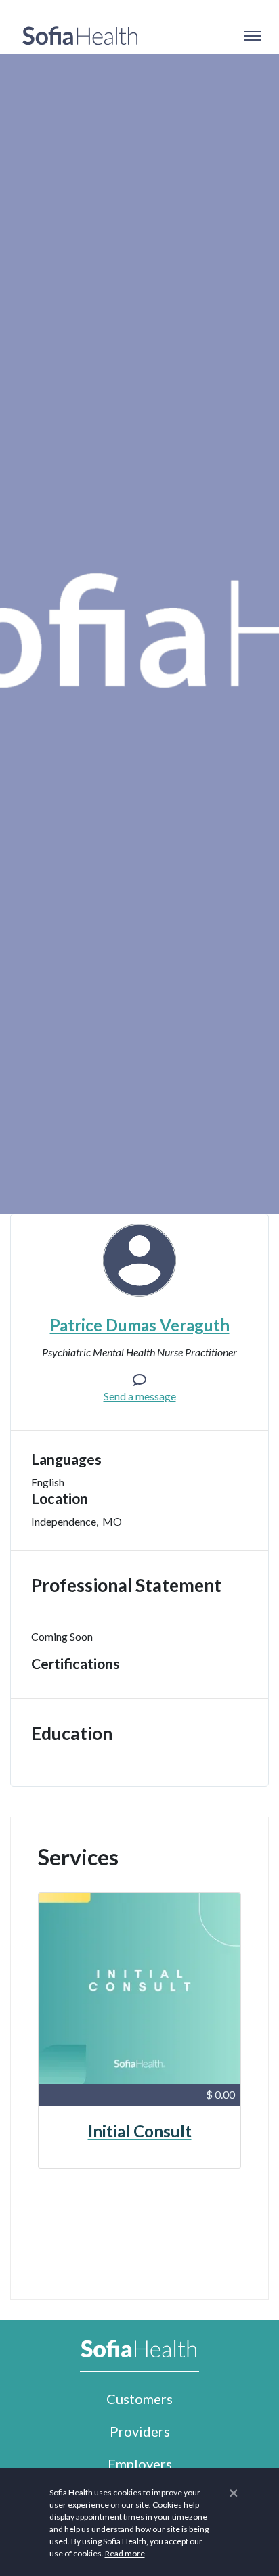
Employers (140, 2464)
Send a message (140, 1396)
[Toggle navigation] (252, 36)
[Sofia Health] (80, 36)
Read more (125, 2553)
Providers (140, 2431)
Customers (139, 2399)
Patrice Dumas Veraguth (140, 1325)
